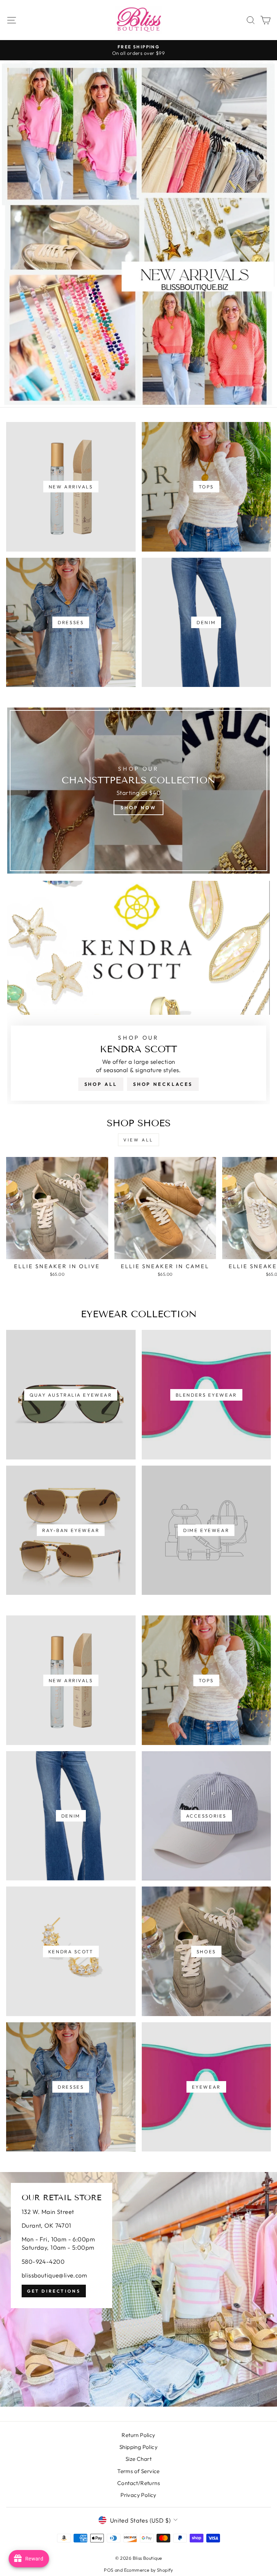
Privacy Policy (138, 2495)
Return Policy (138, 2435)
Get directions (54, 2291)
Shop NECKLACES (163, 1084)
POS (109, 2570)
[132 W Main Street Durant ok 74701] (138, 2289)
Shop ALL (101, 1084)
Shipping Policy (138, 2447)
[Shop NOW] (138, 791)
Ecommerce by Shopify (149, 2570)
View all (138, 1140)
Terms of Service (138, 2471)
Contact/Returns (138, 2483)
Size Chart (138, 2459)
